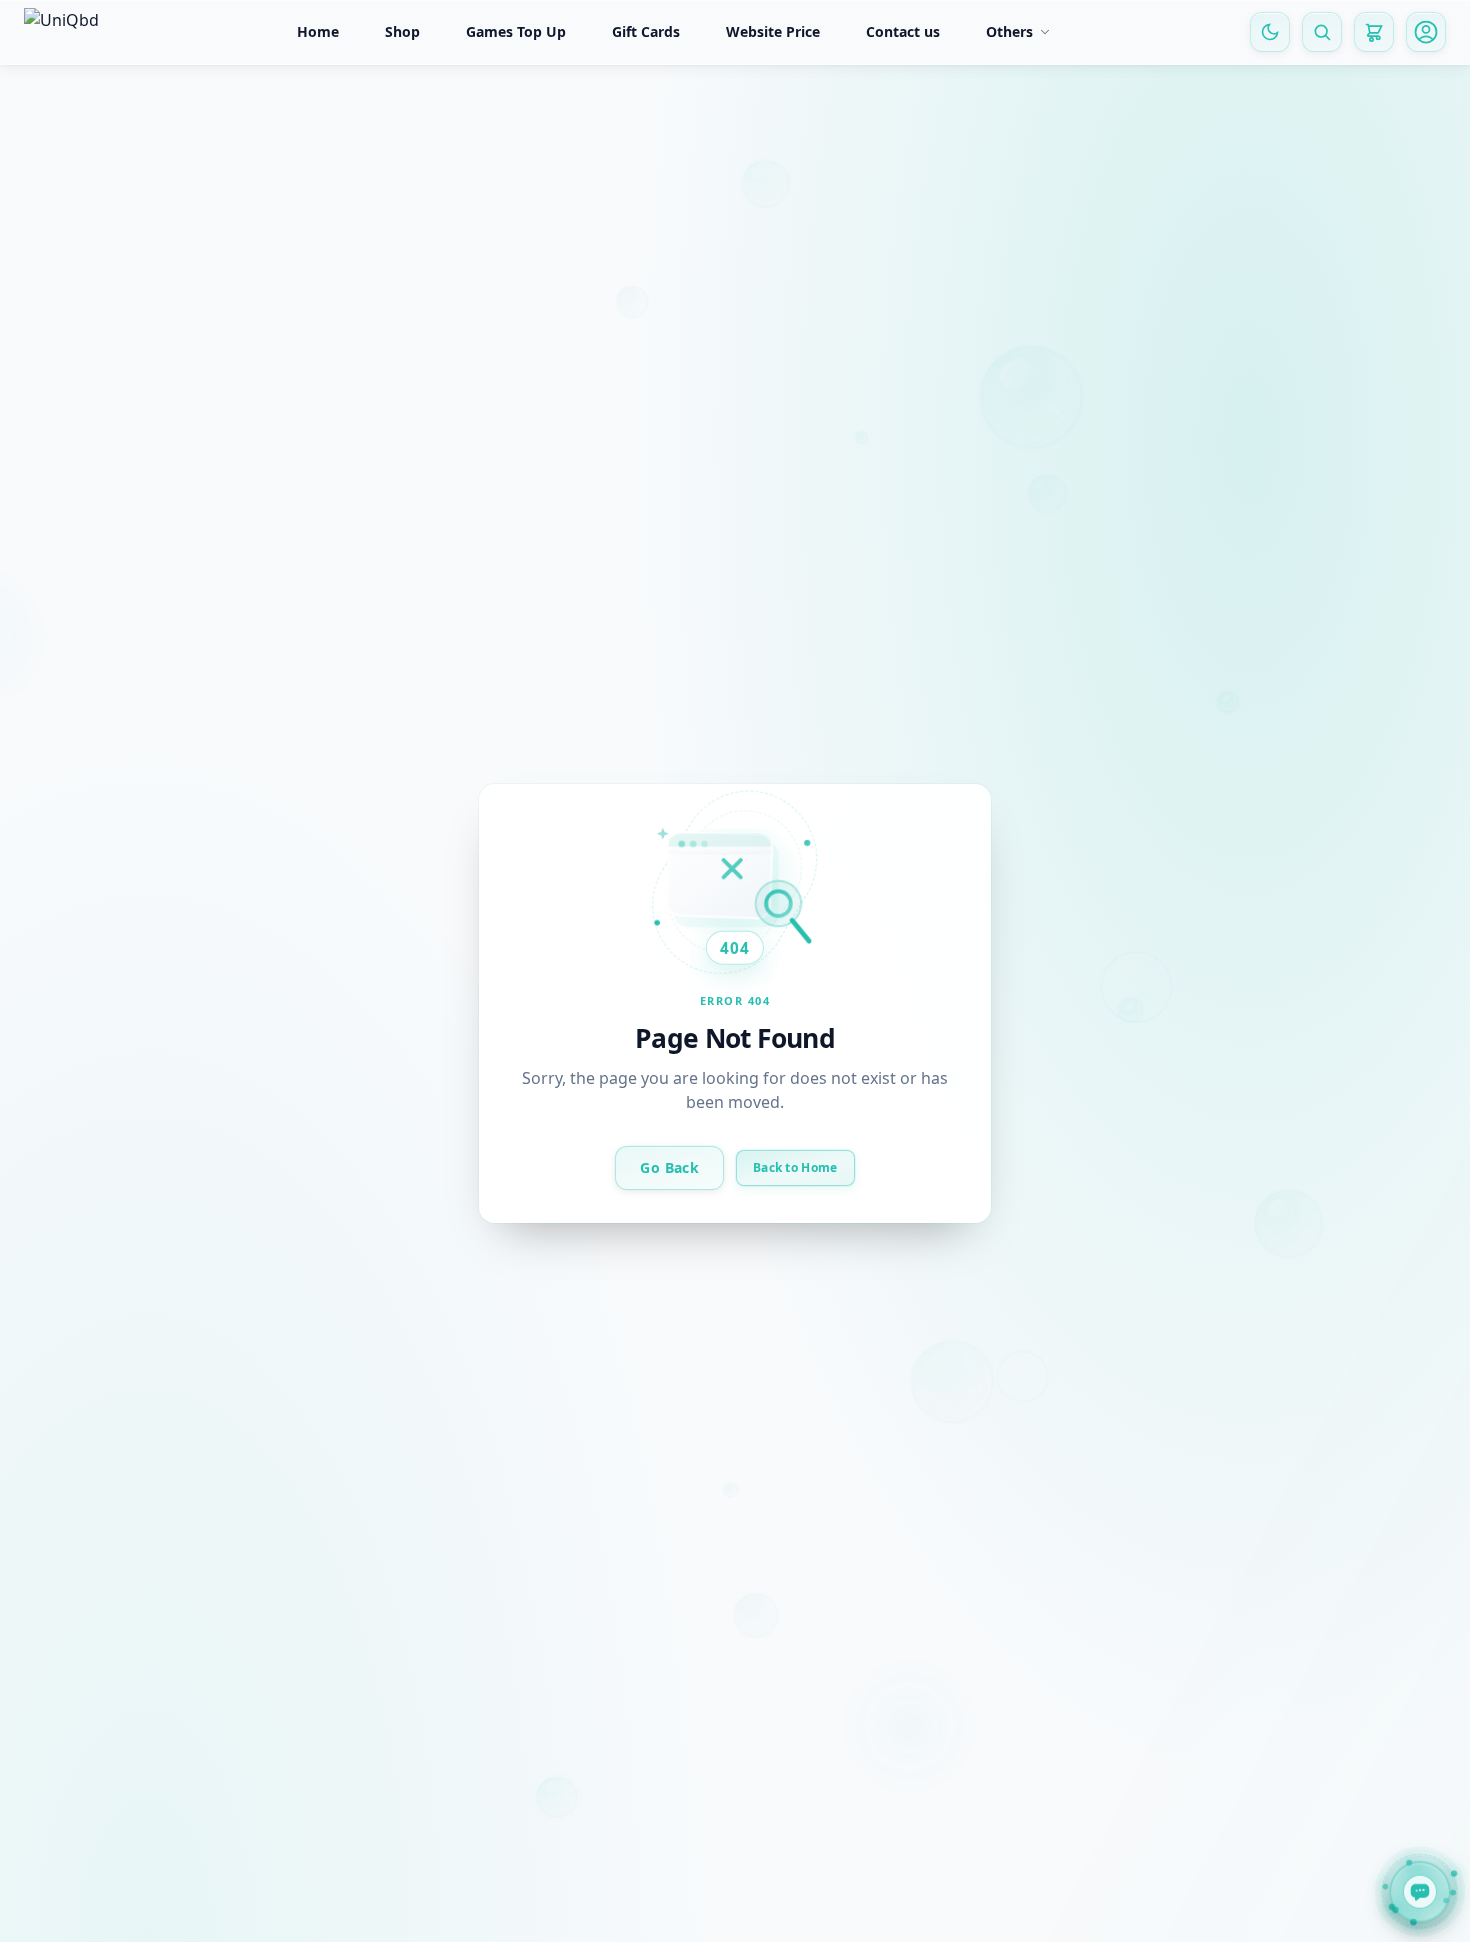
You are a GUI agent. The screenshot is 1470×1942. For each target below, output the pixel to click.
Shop (402, 31)
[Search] (1322, 32)
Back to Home (795, 1166)
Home (318, 31)
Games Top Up (516, 31)
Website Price (773, 31)
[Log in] (1426, 32)
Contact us (903, 31)
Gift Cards (646, 31)
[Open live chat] (1420, 1889)
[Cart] (1374, 32)
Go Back (669, 1166)
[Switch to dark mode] (1270, 32)
